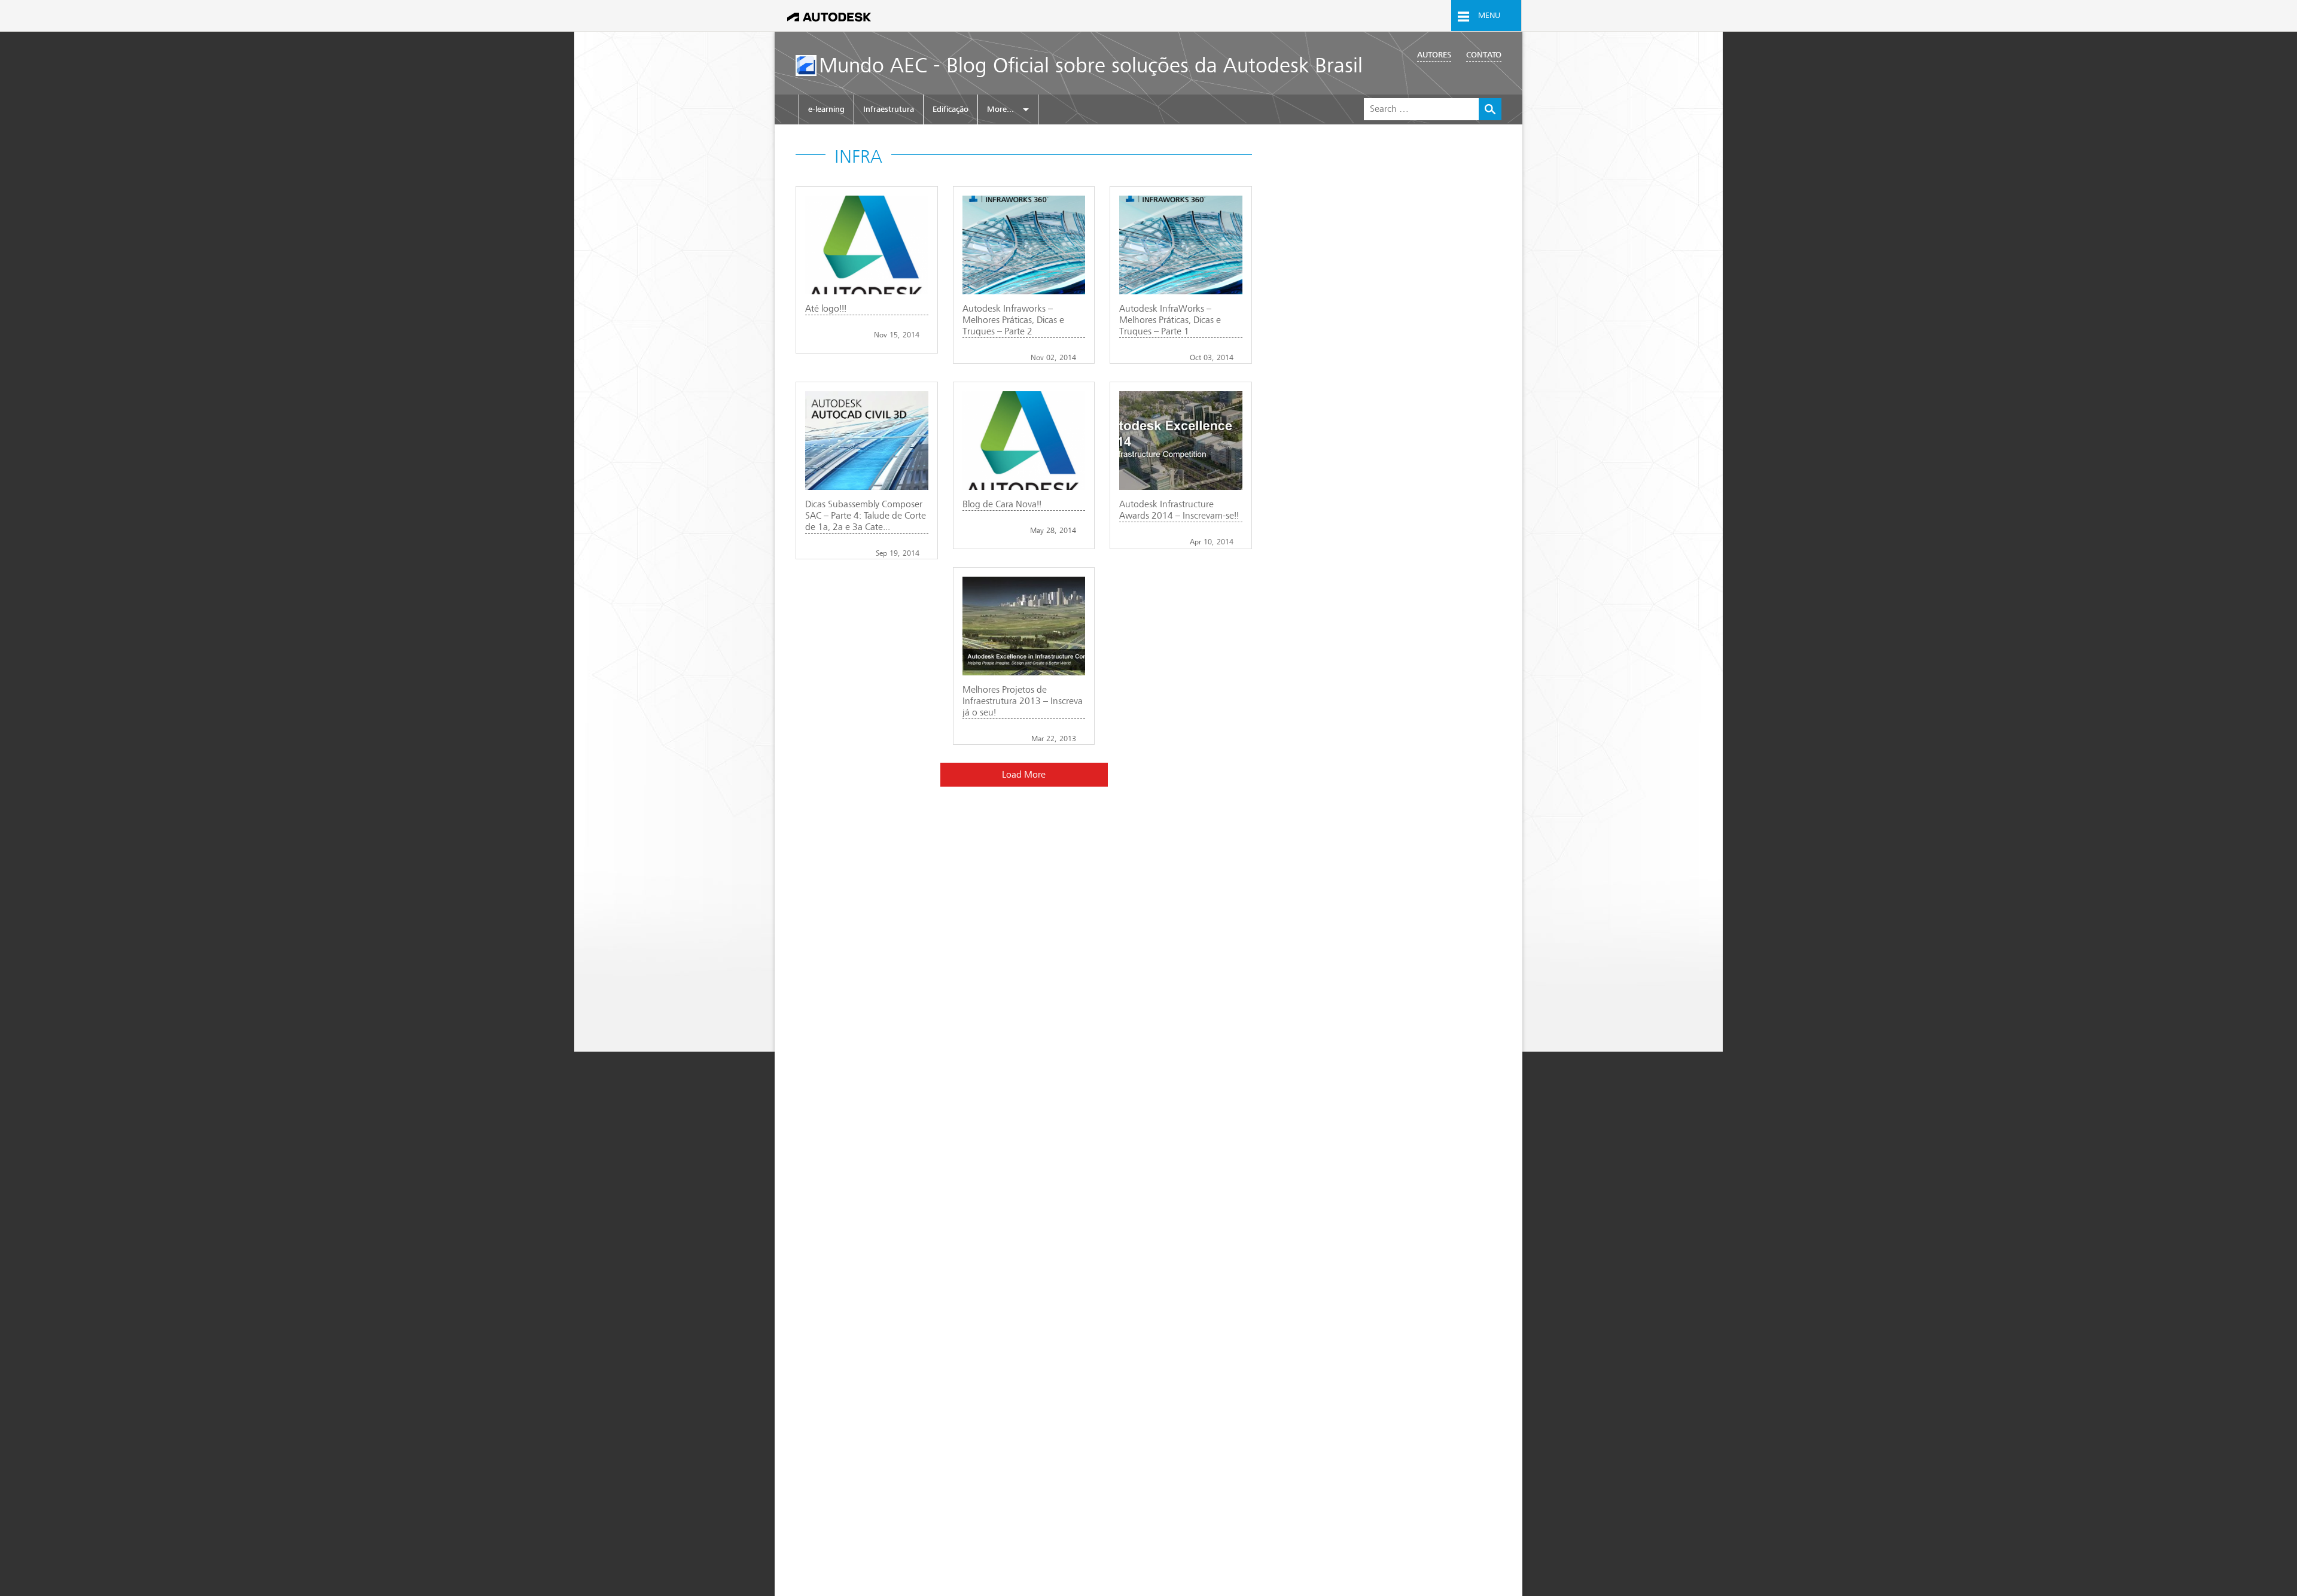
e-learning (826, 109)
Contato (1484, 55)
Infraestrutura (889, 109)
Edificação (951, 109)
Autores (1434, 55)
